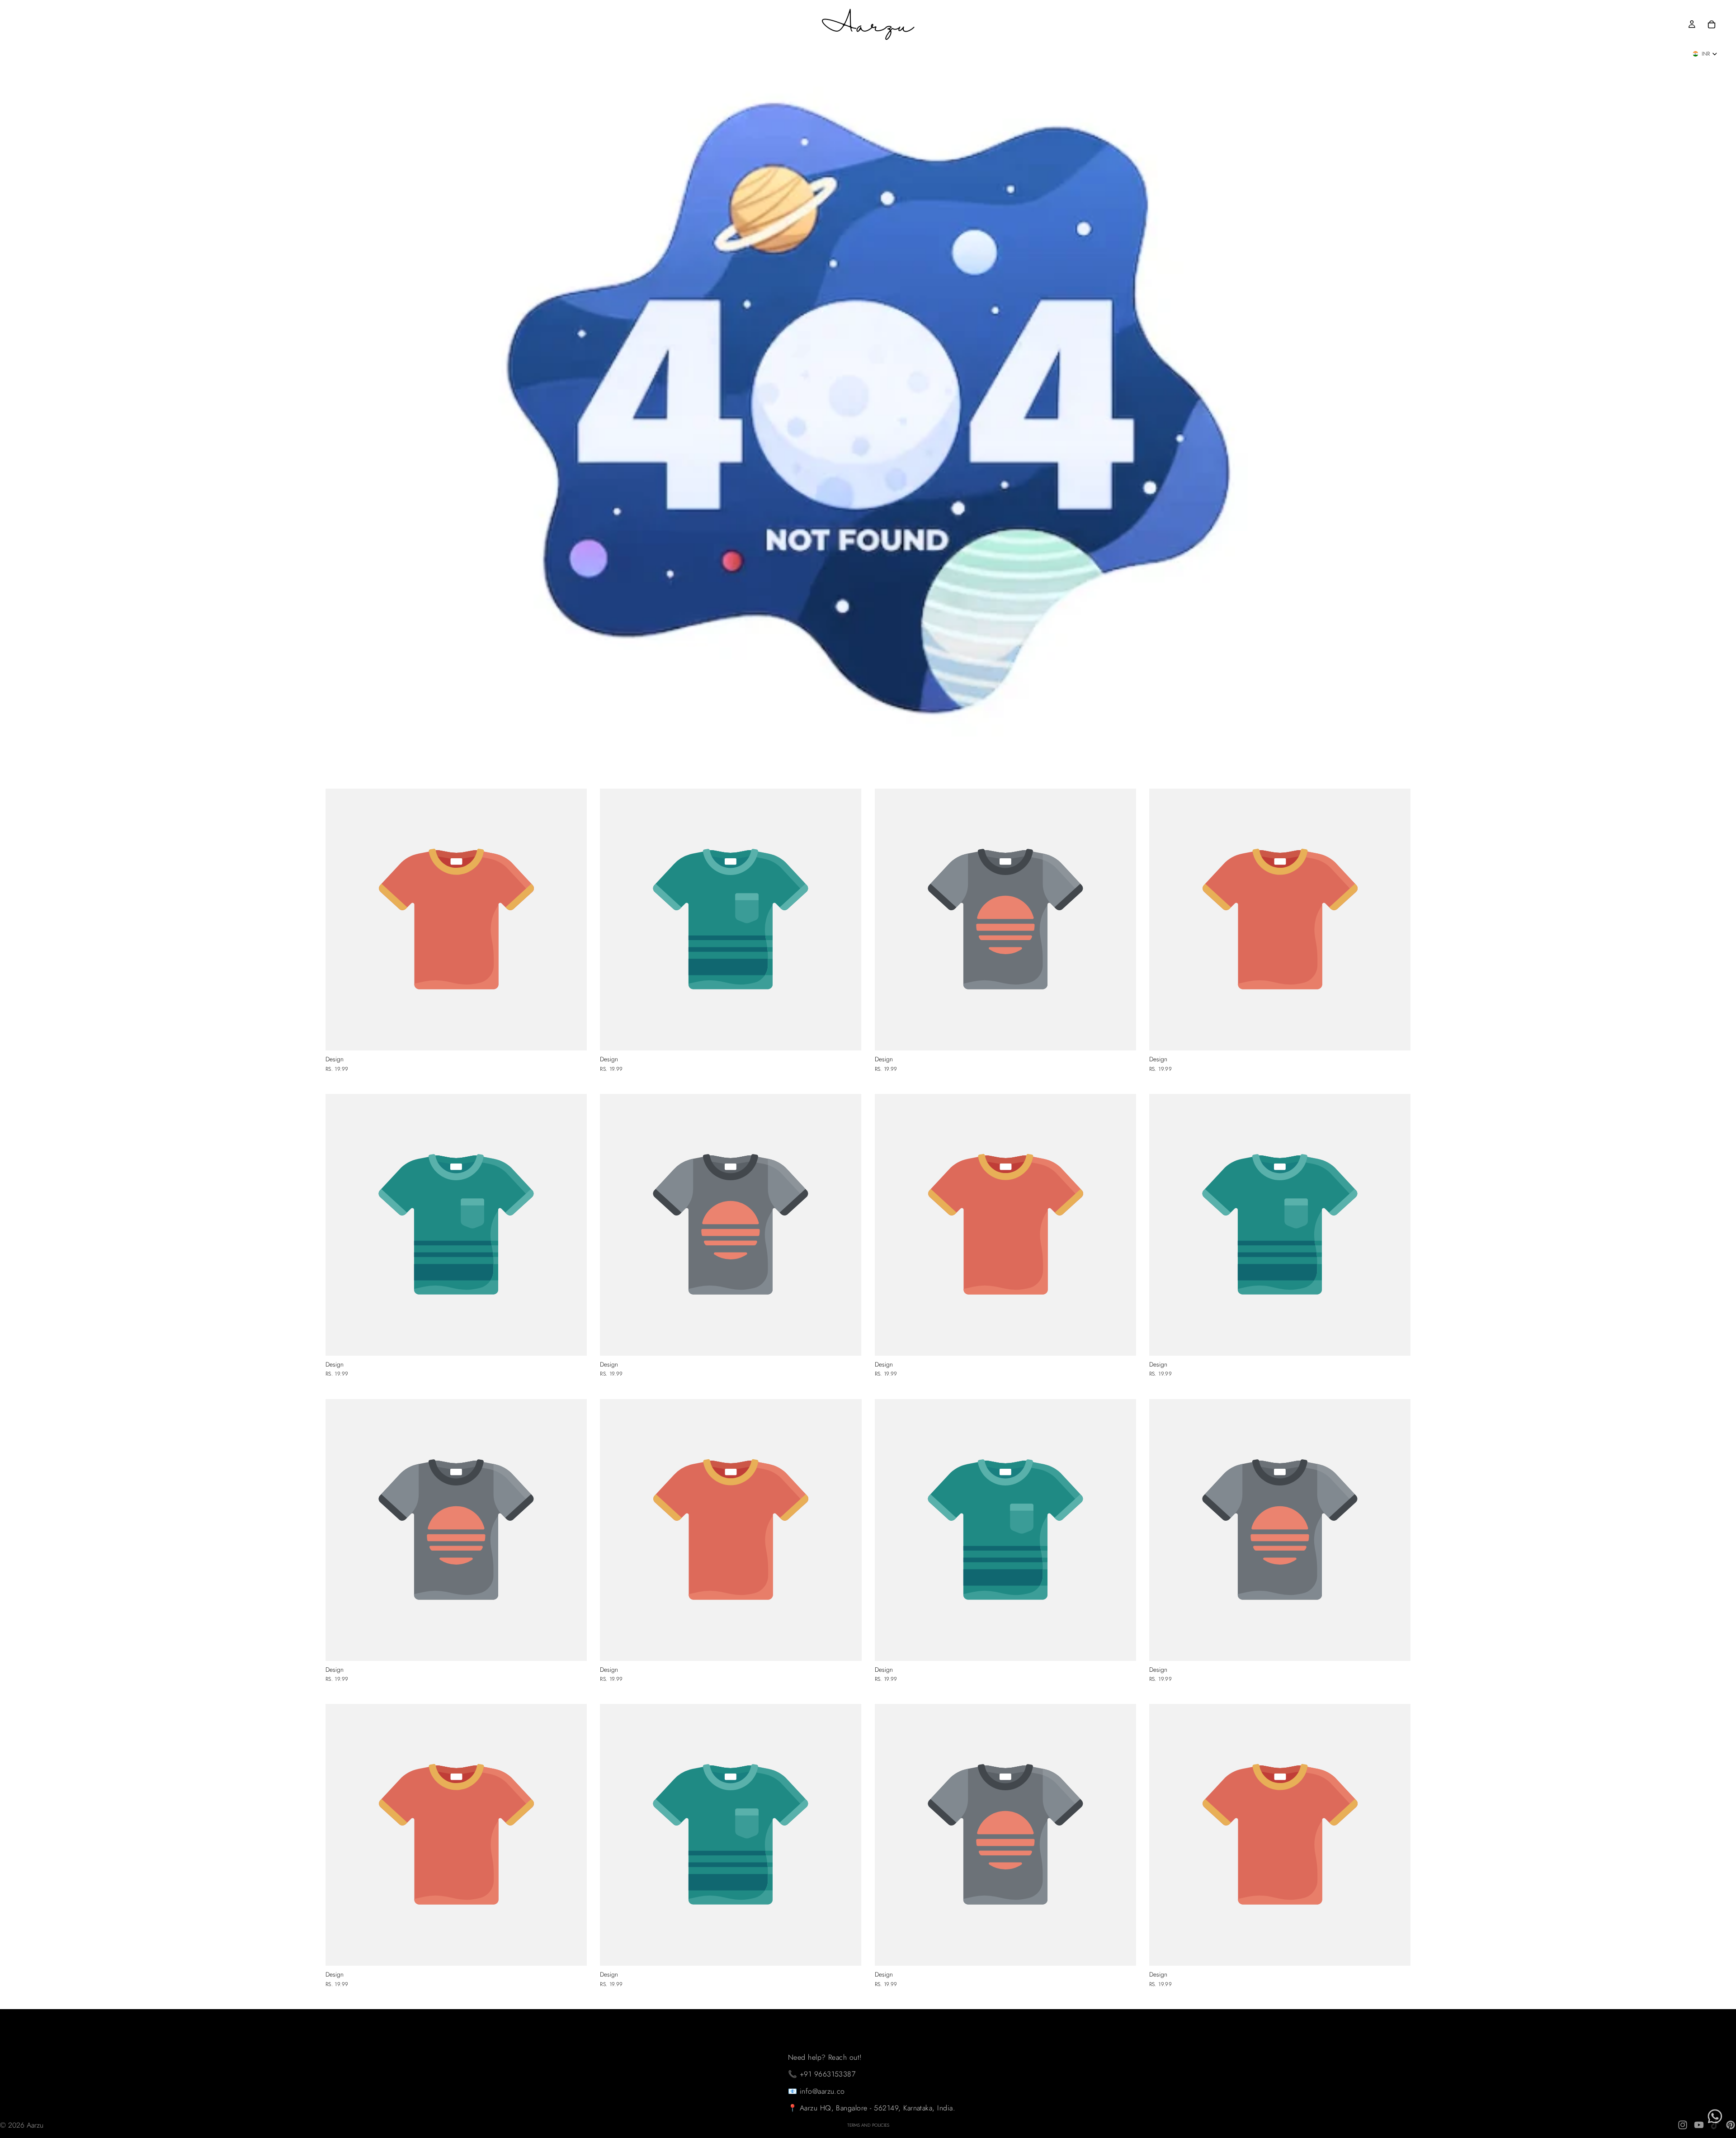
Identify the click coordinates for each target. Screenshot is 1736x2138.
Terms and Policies (868, 2125)
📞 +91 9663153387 (822, 2074)
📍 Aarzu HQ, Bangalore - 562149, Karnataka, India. (872, 2108)
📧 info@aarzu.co (816, 2091)
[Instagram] (1683, 2125)
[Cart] (1712, 24)
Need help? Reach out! (825, 2057)
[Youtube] (1699, 2125)
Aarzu (35, 2125)
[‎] (872, 2018)
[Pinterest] (1731, 2125)
